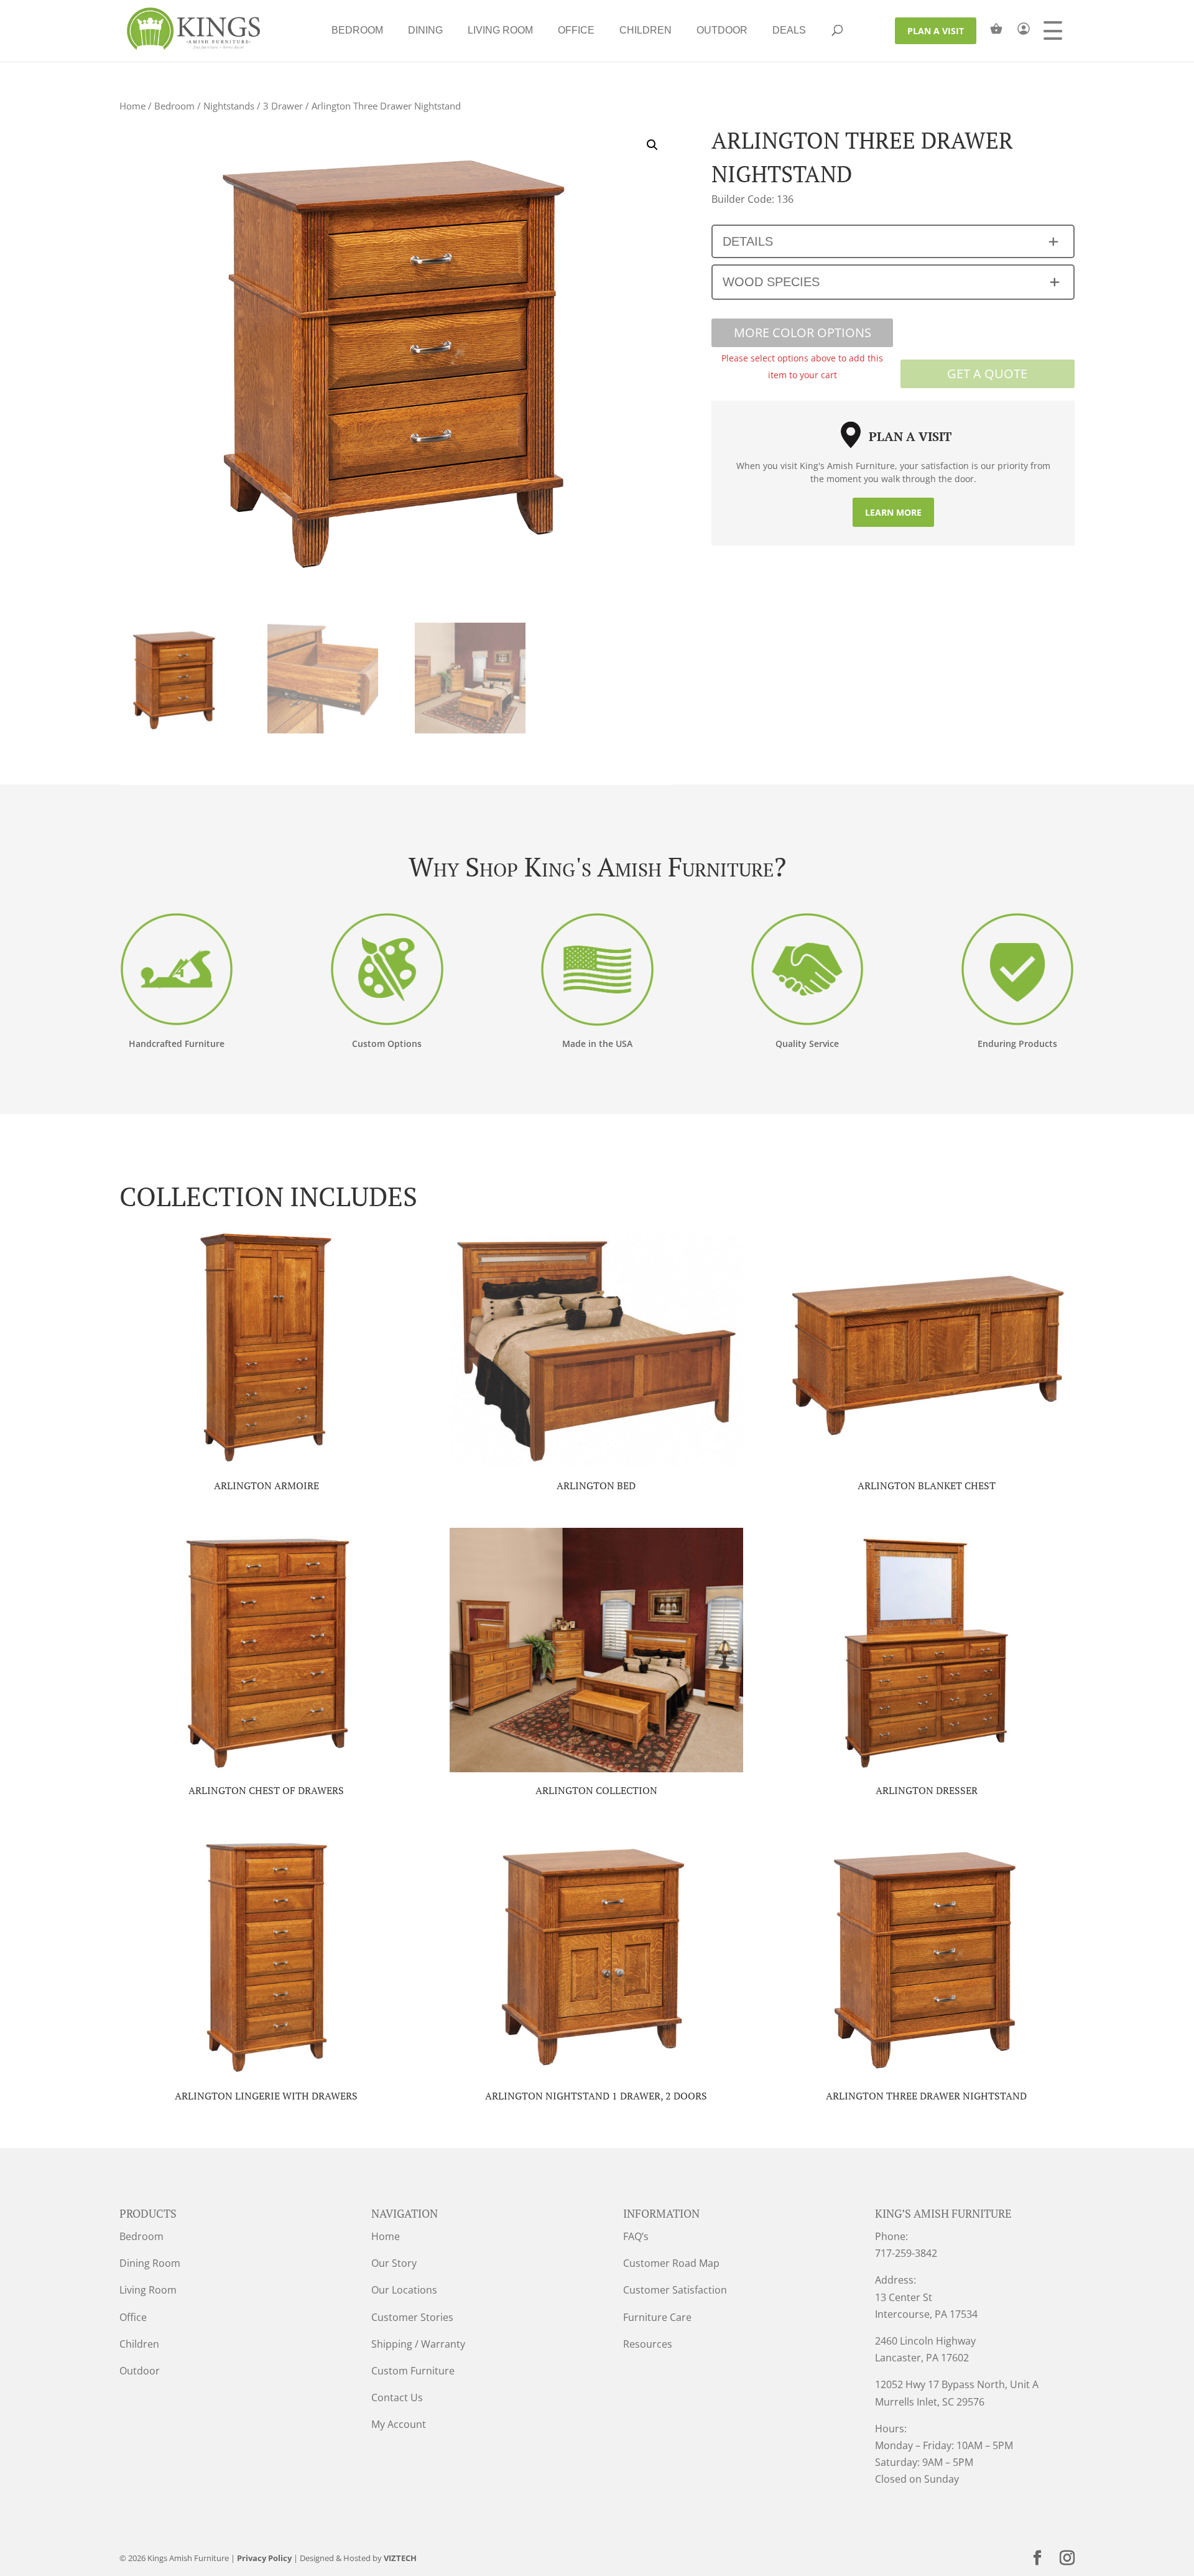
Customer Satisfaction (675, 2290)
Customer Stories (412, 2317)
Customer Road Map (671, 2263)
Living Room (500, 30)
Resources (648, 2344)
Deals (789, 30)
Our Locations (404, 2290)
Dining (425, 30)
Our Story (394, 2263)
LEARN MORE (893, 512)
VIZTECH (400, 2558)
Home (132, 106)
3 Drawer (283, 106)
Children (646, 30)
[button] (652, 145)
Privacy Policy (264, 2558)
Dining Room (150, 2263)
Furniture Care (657, 2317)
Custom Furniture (413, 2371)
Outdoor (722, 30)
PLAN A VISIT (936, 31)
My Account (399, 2424)
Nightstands (229, 106)
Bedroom (357, 30)
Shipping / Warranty (418, 2344)
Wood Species (771, 282)
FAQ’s (636, 2236)
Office (576, 30)
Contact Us (397, 2397)
